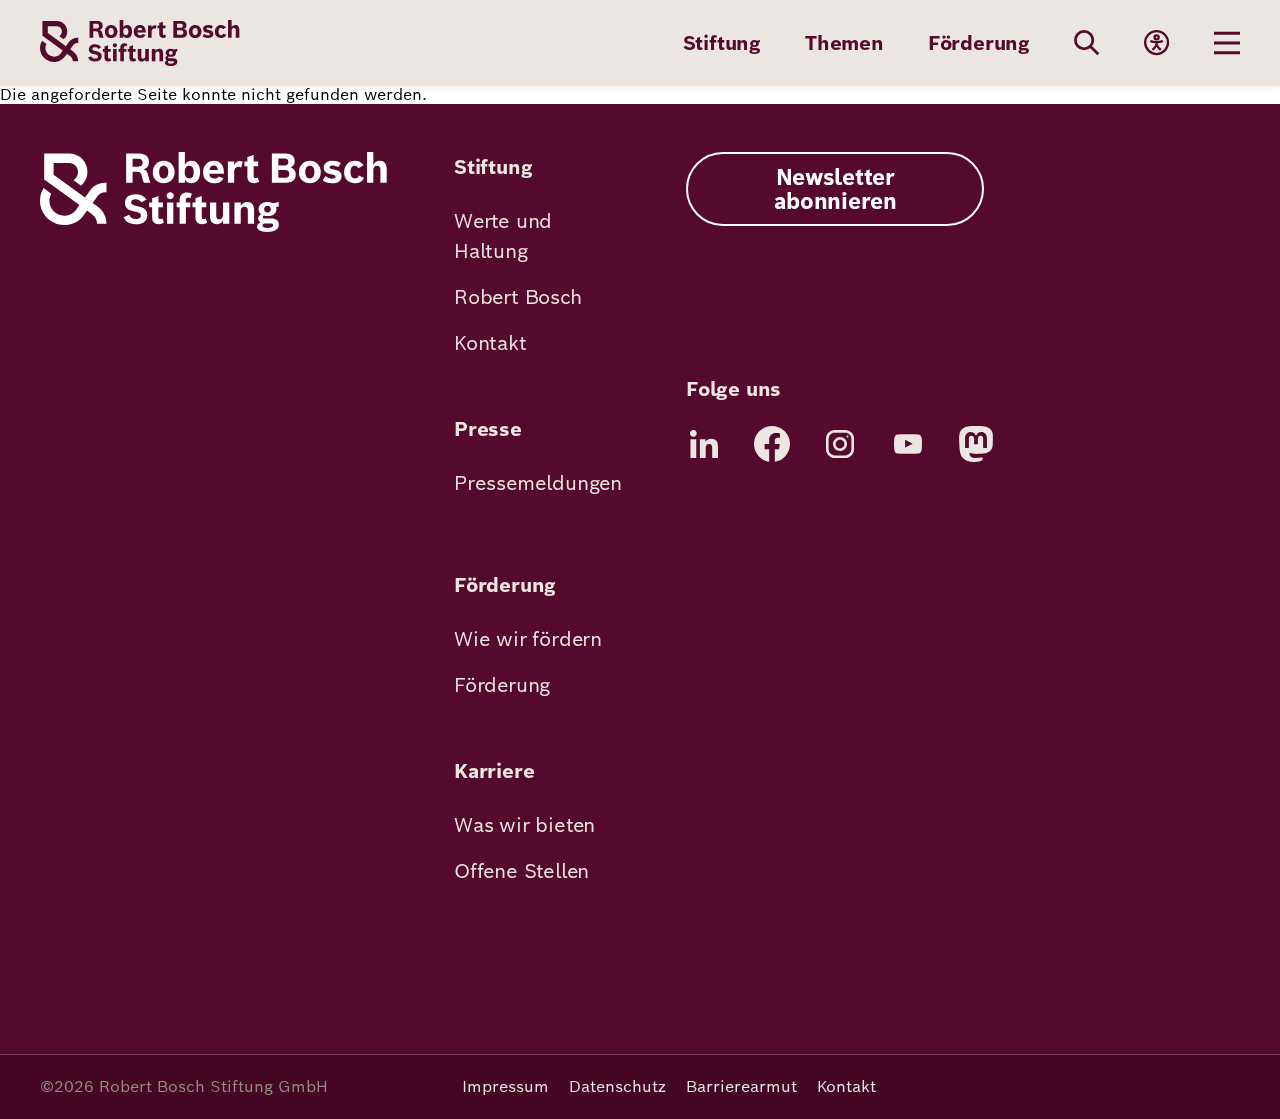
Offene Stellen (521, 871)
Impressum (505, 1086)
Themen (844, 43)
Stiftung (722, 43)
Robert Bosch (518, 297)
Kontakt (490, 343)
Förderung (979, 43)
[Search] (1087, 43)
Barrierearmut (741, 1086)
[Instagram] (840, 444)
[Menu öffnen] (1227, 43)
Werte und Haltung (503, 236)
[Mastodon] (976, 444)
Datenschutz (617, 1086)
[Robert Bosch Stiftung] (213, 226)
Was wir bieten (524, 825)
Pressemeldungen (538, 483)
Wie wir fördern (528, 639)
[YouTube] (908, 444)
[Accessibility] (1157, 43)
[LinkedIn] (704, 444)
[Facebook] (772, 444)
